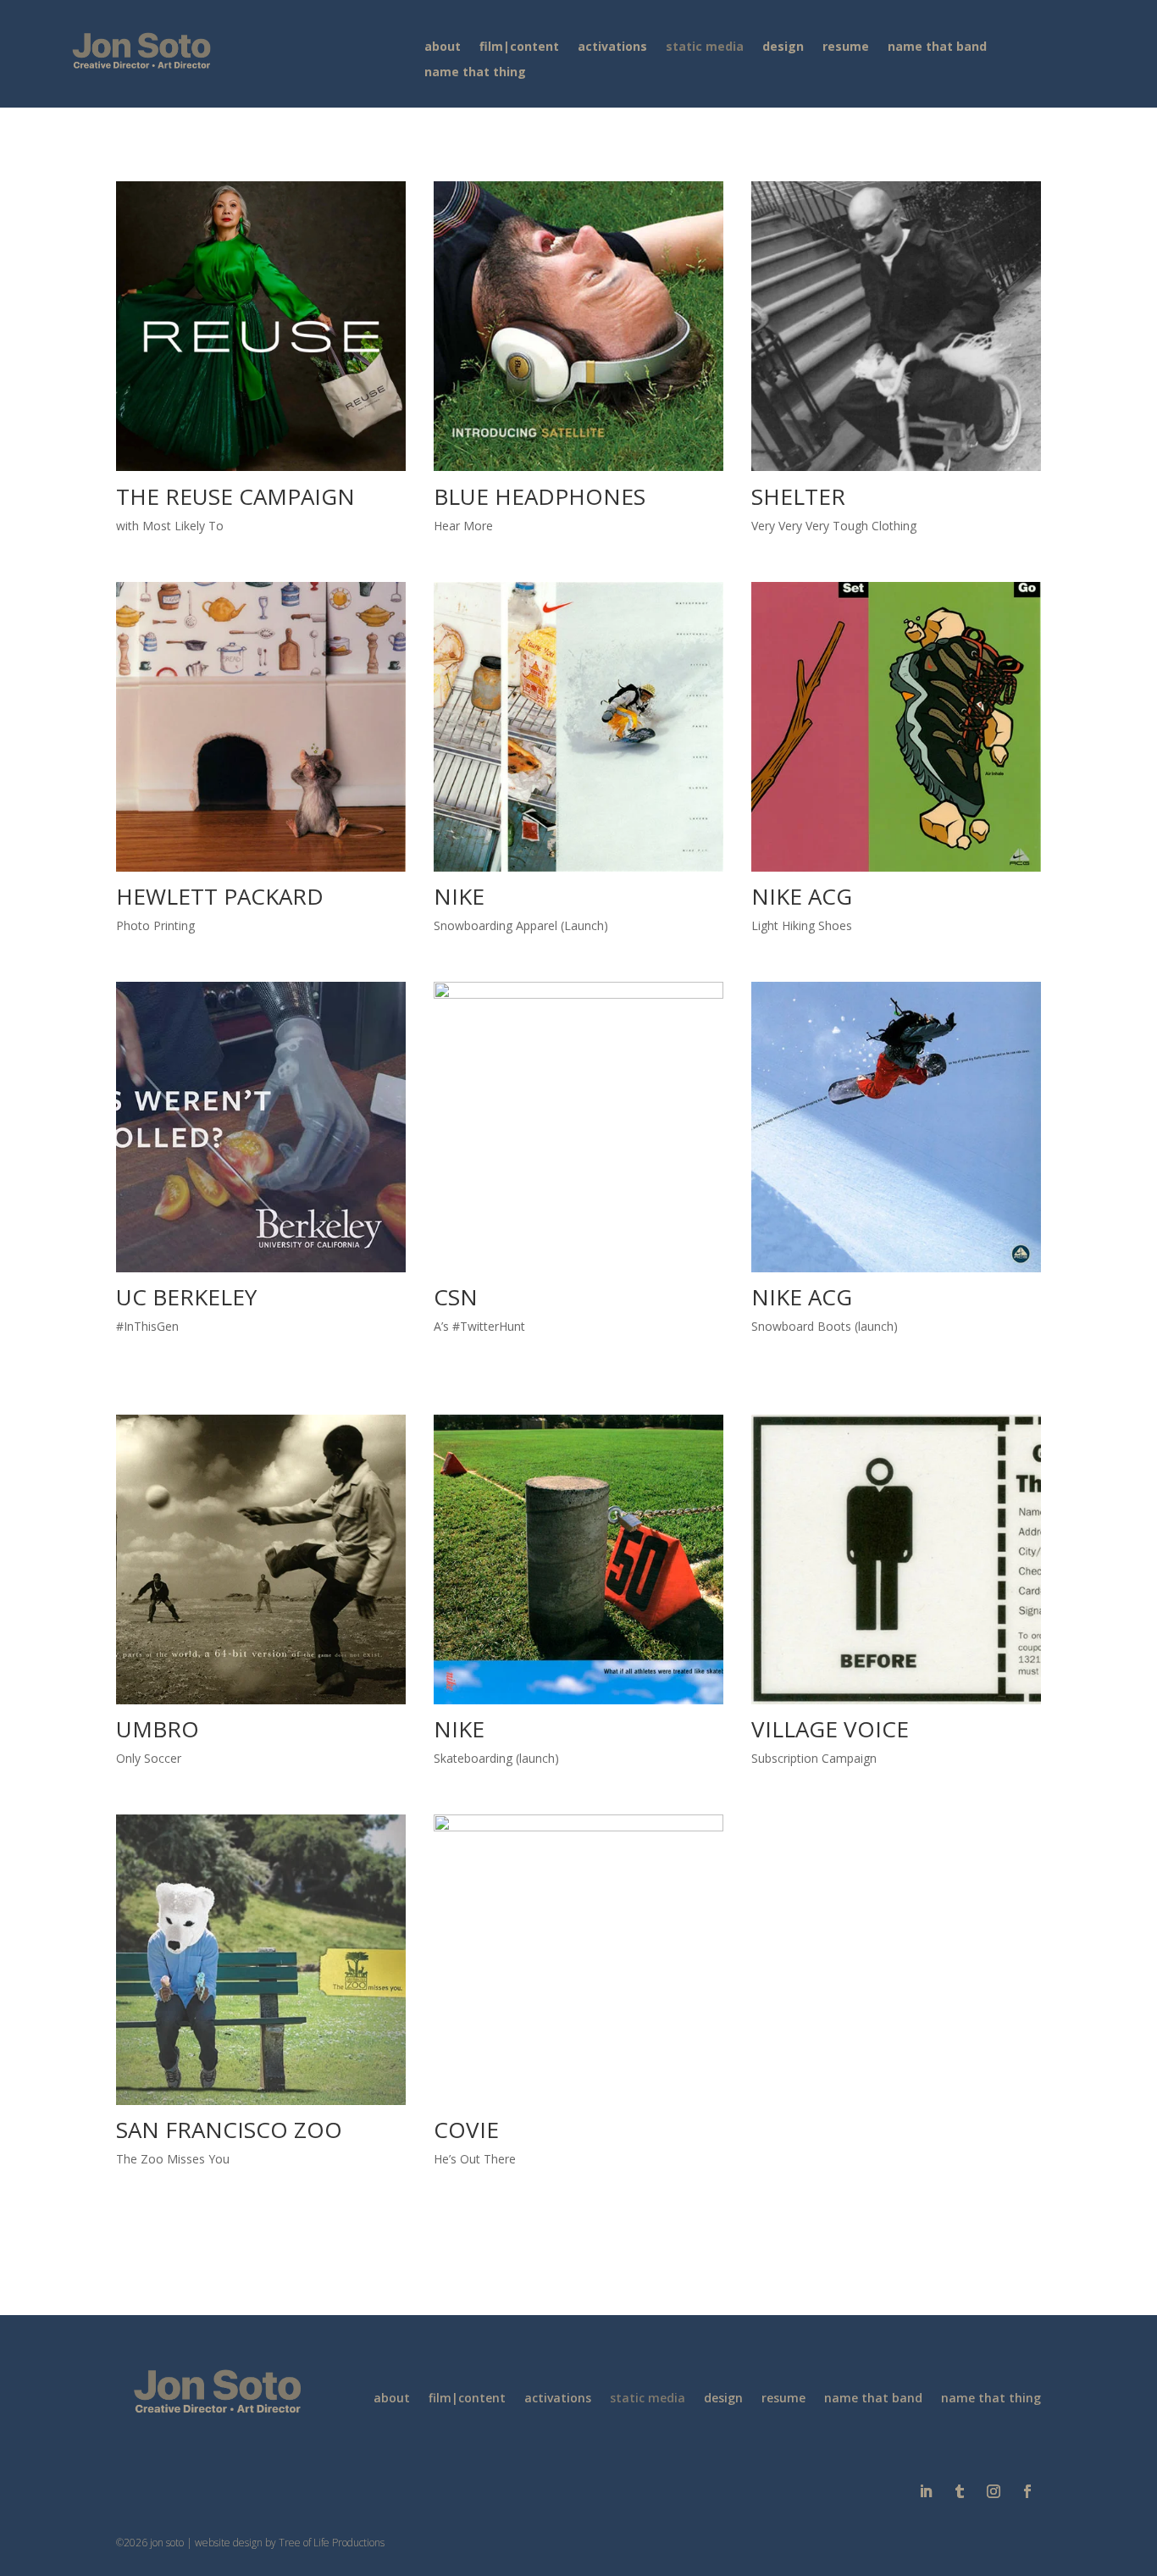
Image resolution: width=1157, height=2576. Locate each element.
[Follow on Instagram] (994, 2491)
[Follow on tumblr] (960, 2491)
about (443, 47)
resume (846, 47)
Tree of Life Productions (332, 2543)
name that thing (475, 73)
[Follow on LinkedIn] (926, 2491)
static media (705, 47)
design (783, 47)
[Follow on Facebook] (1027, 2491)
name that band (937, 47)
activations (612, 47)
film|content (519, 47)
